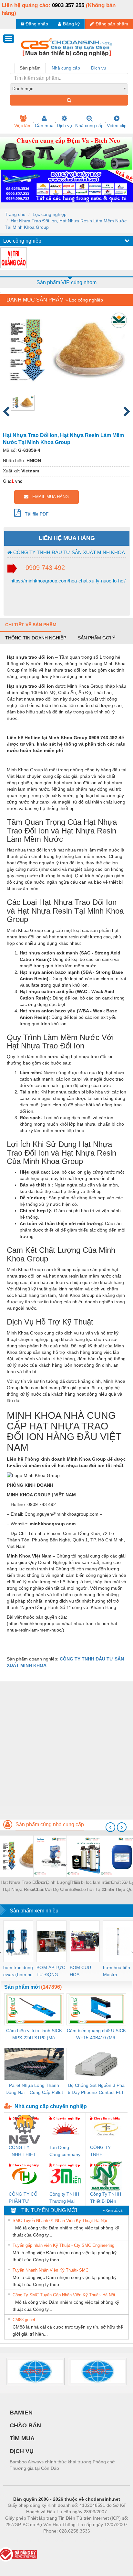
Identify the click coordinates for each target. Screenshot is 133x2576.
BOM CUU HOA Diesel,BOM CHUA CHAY (82, 1972)
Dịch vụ (64, 126)
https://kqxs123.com (98, 2541)
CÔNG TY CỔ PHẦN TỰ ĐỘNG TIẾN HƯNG (23, 2198)
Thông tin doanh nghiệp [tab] (36, 638)
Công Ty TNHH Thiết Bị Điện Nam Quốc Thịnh (106, 2198)
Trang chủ (15, 214)
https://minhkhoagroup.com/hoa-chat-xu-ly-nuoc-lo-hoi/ (67, 581)
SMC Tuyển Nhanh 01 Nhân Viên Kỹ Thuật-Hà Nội (60, 2221)
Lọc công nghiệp (50, 214)
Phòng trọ (25, 2541)
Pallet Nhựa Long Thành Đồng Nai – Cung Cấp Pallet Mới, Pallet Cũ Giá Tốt (34, 2089)
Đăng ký (71, 24)
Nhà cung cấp (89, 126)
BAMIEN (21, 2413)
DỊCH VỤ (22, 2451)
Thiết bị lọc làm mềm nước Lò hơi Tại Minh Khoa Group (91, 1886)
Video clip (117, 126)
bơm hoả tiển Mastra (117, 1971)
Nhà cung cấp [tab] (66, 68)
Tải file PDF (35, 514)
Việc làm (23, 126)
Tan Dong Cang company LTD (65, 2151)
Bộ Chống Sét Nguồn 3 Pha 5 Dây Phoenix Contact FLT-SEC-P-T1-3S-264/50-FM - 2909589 (97, 2089)
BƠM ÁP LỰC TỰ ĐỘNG (51, 1971)
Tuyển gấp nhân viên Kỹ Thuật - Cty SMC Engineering (63, 2245)
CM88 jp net (24, 2320)
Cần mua (44, 126)
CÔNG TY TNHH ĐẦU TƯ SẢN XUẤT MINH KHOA (68, 552)
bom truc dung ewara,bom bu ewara (18, 1972)
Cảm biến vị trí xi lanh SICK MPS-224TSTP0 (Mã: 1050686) (34, 2035)
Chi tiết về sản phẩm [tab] (31, 625)
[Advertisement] (66, 1748)
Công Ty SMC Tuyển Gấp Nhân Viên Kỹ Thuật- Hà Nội (64, 2295)
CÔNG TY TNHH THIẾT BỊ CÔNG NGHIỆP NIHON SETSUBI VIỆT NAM (24, 2151)
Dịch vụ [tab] (99, 68)
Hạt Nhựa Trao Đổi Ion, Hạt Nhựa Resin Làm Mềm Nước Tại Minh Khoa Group (24, 1886)
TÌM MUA (22, 2438)
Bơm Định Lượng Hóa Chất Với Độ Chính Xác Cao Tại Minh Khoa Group (58, 1886)
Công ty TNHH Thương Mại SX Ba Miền (64, 2198)
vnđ (19, 481)
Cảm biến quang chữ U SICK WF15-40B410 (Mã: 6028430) (96, 2035)
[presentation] (110, 1827)
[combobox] (69, 88)
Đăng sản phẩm (112, 24)
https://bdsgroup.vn (58, 2541)
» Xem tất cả (113, 2210)
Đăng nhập (37, 24)
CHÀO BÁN (25, 2425)
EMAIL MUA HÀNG (49, 497)
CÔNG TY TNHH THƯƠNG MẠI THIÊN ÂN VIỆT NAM (105, 2151)
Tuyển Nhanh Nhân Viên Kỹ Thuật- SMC (51, 2270)
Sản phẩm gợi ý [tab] (97, 638)
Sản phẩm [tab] (30, 68)
